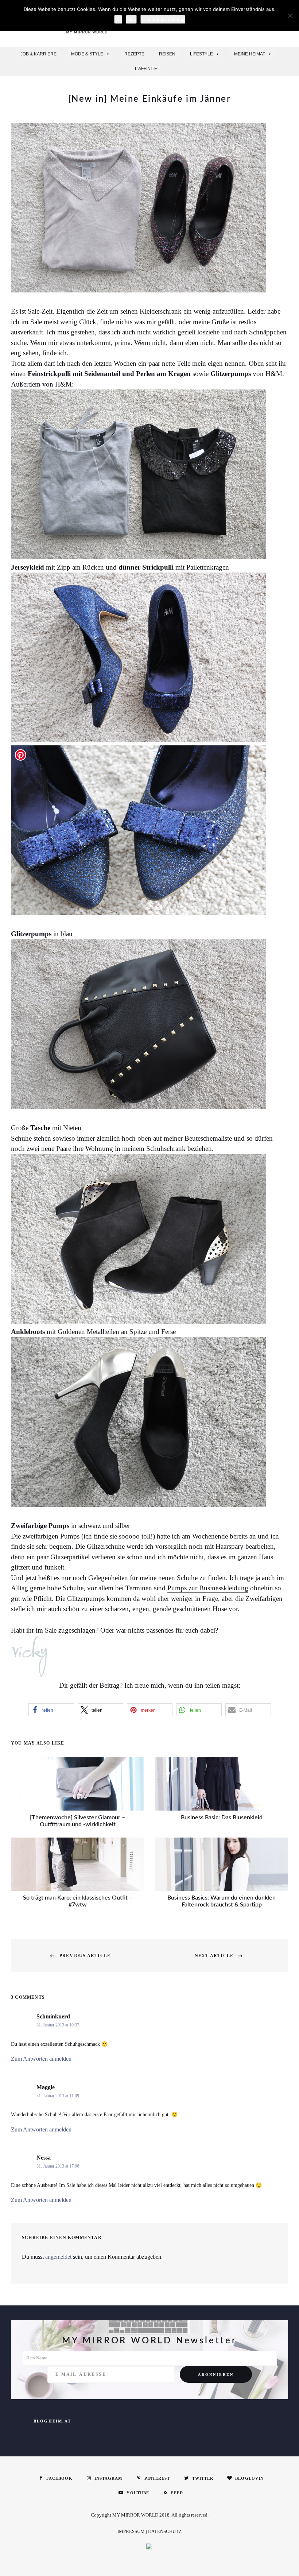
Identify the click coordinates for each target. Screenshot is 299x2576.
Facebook (59, 2478)
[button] (51, 1710)
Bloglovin (249, 2478)
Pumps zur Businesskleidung (208, 1588)
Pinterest (157, 2478)
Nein (131, 19)
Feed (177, 2493)
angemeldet (58, 2257)
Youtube (138, 2493)
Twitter (203, 2478)
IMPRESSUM (131, 2531)
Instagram (108, 2478)
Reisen (167, 54)
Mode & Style (87, 54)
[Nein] (290, 16)
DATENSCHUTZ (165, 2531)
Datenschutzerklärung (163, 19)
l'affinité (146, 69)
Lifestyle (201, 54)
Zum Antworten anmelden (41, 2059)
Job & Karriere (38, 54)
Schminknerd (53, 2016)
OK (118, 19)
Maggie (46, 2087)
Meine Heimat (250, 54)
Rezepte (134, 54)
